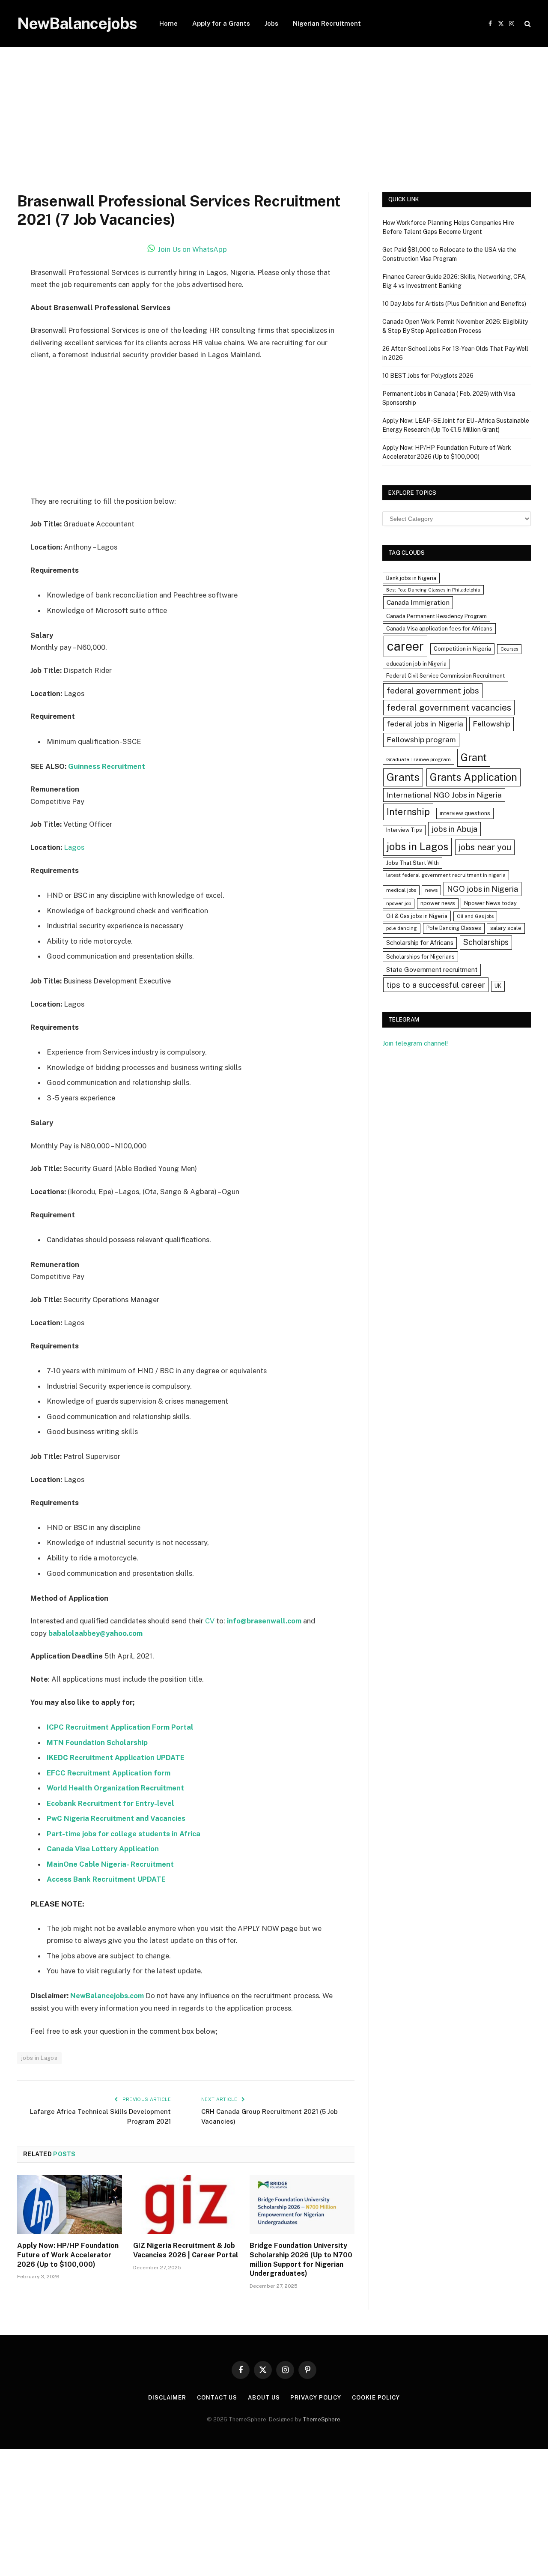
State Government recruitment (432, 970)
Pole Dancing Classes (454, 928)
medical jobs (401, 890)
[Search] (527, 24)
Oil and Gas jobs (475, 916)
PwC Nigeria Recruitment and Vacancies (116, 1818)
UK (498, 986)
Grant (474, 757)
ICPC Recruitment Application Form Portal (120, 1727)
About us (264, 2398)
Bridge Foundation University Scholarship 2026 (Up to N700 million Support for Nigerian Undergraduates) (301, 2259)
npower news (438, 903)
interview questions (465, 813)
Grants (403, 777)
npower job (399, 903)
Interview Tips (404, 830)
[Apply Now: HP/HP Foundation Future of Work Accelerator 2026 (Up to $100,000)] (70, 2205)
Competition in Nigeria (462, 649)
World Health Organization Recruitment (115, 1788)
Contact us (217, 2398)
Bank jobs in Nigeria (411, 578)
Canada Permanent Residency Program (436, 616)
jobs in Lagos (39, 2058)
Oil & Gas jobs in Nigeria (417, 916)
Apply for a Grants (221, 23)
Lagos (74, 847)
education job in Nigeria (416, 664)
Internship (408, 812)
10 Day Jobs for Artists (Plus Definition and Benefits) (454, 304)
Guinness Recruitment (107, 766)
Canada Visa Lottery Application (103, 1849)
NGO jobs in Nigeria (482, 889)
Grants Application (474, 777)
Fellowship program (421, 740)
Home (168, 23)
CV (210, 1621)
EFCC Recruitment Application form (109, 1773)
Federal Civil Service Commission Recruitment (445, 676)
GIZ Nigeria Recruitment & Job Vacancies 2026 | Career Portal (186, 2250)
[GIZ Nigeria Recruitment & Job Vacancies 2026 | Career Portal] (186, 2205)
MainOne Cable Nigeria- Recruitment (110, 1864)
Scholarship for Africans (420, 943)
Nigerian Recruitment (327, 23)
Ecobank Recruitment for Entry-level (110, 1803)
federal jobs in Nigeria (425, 724)
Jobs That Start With (412, 863)
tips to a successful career (436, 985)
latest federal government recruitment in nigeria (446, 875)
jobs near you (485, 847)
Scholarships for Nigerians (420, 957)
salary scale (506, 928)
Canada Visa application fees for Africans (439, 629)
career (405, 646)
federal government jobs (433, 690)
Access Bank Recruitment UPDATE (106, 1879)
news (431, 890)
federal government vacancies (449, 708)
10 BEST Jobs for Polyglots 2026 (428, 376)
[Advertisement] (274, 129)
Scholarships (486, 942)
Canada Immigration (418, 602)
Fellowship (491, 724)
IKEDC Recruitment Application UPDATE (116, 1757)
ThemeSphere (322, 2419)
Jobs (271, 23)
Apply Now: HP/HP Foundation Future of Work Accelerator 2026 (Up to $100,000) (68, 2255)
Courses (509, 649)
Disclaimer (167, 2398)
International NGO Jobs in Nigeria (444, 795)
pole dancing (402, 928)
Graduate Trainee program (418, 759)
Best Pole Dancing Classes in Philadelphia (433, 590)
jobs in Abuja (454, 829)
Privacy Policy (316, 2398)
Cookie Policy (376, 2398)
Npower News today (490, 903)
